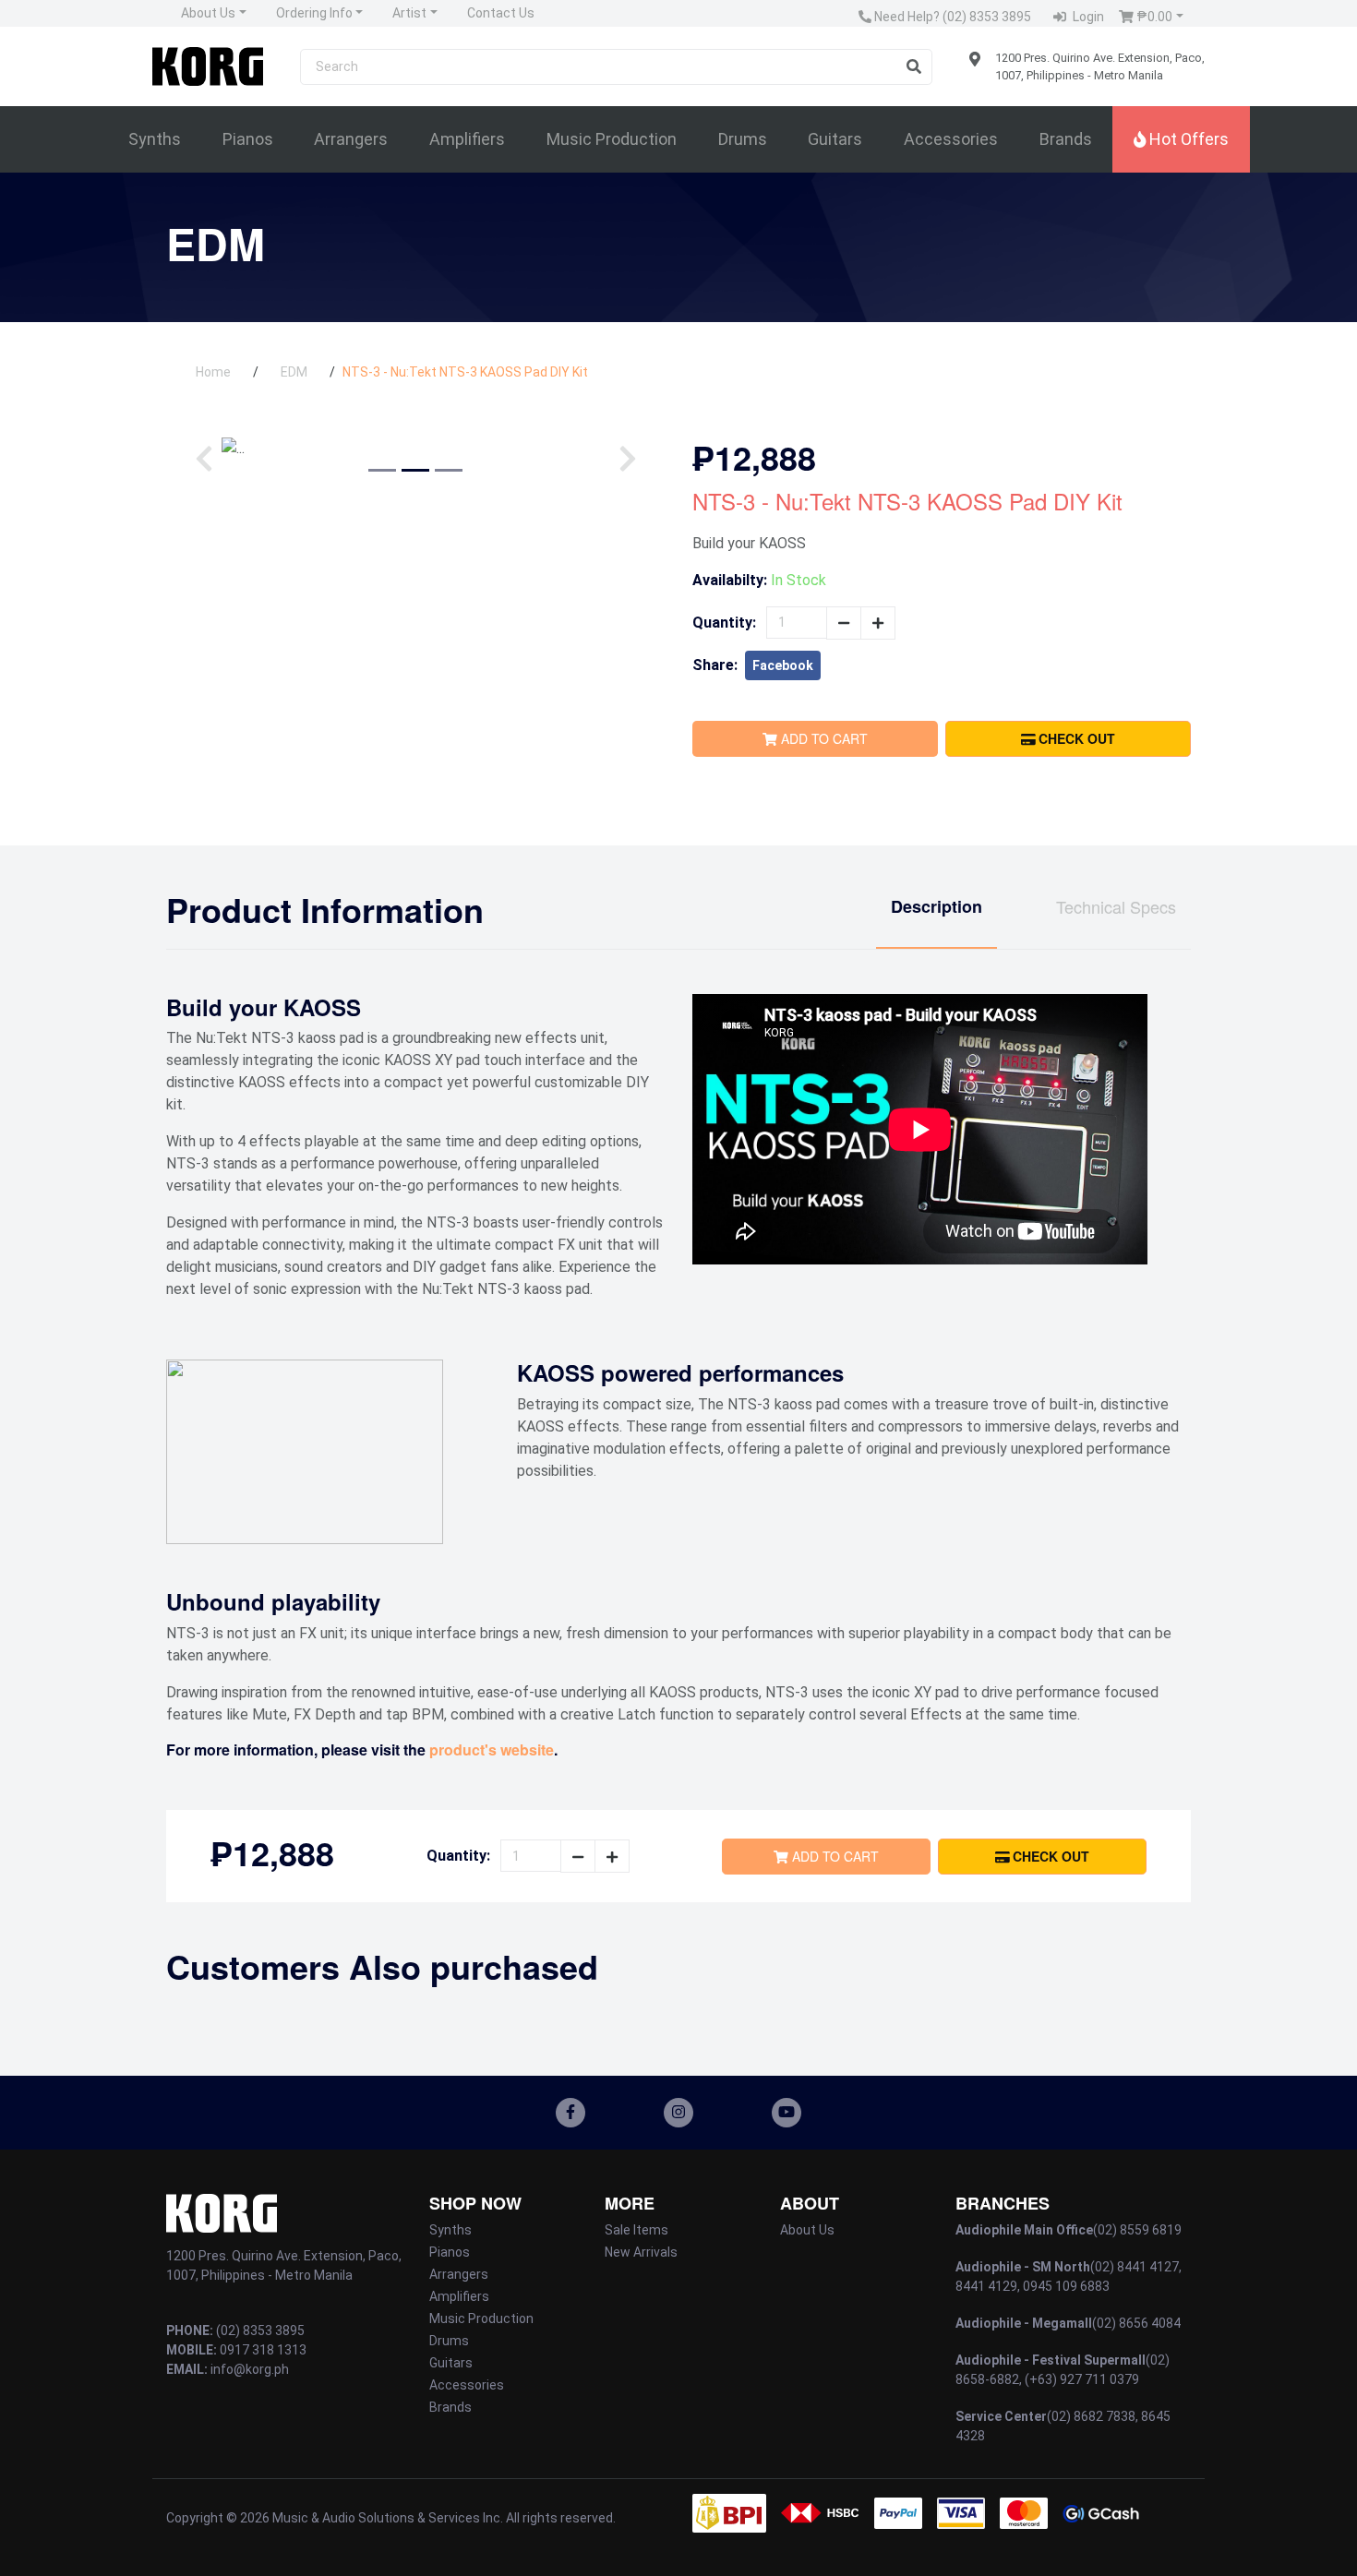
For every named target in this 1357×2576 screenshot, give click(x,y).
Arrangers (351, 140)
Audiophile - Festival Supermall (1051, 2360)
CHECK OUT (1075, 738)
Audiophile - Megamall (1024, 2323)
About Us (807, 2230)
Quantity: (724, 623)
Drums (743, 140)
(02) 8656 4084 (1136, 2323)
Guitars (835, 140)
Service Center (1001, 2416)
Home (213, 372)
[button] (1151, 17)
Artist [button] (409, 13)
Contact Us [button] (501, 13)
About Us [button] (208, 13)
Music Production (612, 140)
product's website (492, 1749)
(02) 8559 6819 (1137, 2230)
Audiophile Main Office (1024, 2230)
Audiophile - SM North (1023, 2267)
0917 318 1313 (263, 2350)
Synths (155, 140)
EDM (294, 372)
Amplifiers (467, 140)
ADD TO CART (823, 738)
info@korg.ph (250, 2369)
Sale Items (636, 2230)
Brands (1066, 140)
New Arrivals (641, 2252)
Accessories (951, 140)
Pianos (248, 140)
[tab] (937, 919)
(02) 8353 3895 (260, 2330)
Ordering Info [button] (314, 13)
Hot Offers (1187, 140)
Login (1087, 17)
